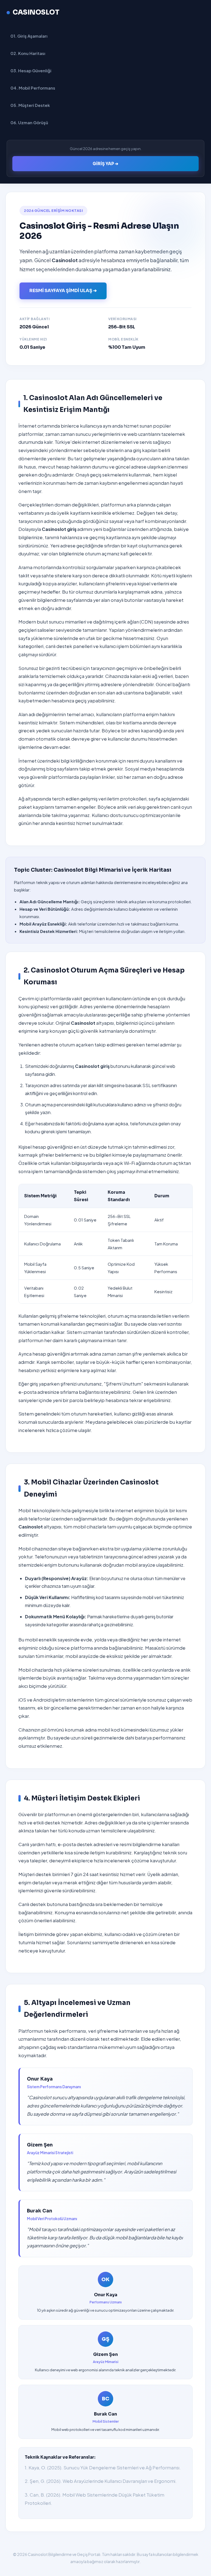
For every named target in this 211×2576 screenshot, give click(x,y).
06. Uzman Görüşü (29, 122)
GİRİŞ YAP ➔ (105, 164)
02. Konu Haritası (28, 53)
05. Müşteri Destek (30, 105)
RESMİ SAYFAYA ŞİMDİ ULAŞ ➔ (63, 291)
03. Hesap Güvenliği (31, 70)
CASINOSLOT (36, 12)
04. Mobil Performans (33, 88)
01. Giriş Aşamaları (29, 36)
